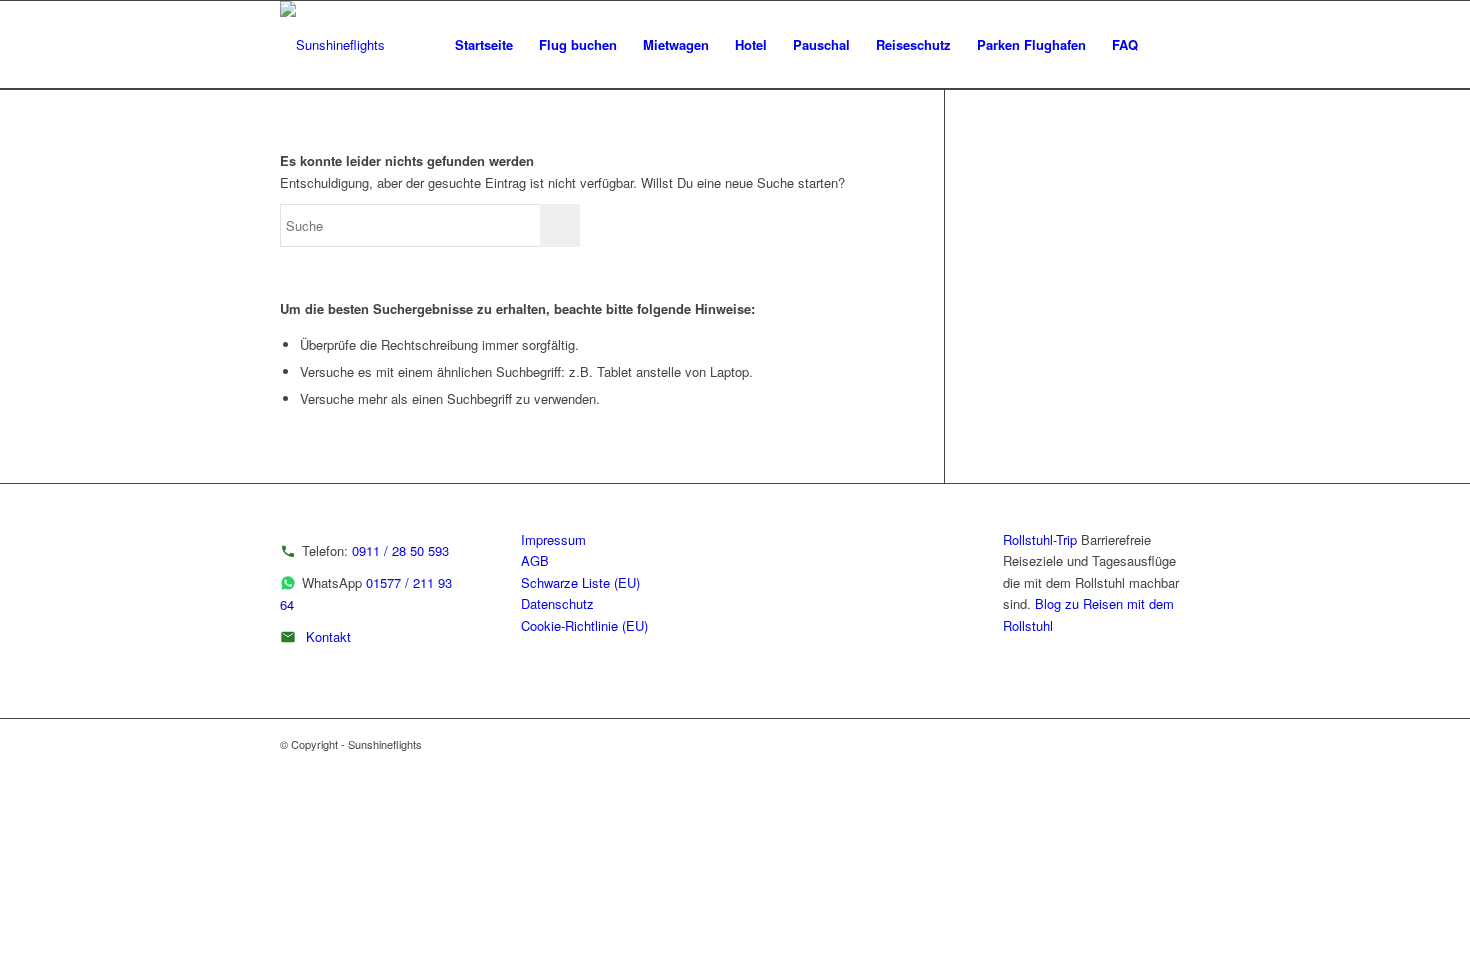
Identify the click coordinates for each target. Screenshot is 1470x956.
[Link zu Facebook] (1175, 744)
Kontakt (328, 636)
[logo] (332, 45)
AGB (535, 560)
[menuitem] (484, 45)
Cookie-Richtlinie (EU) (584, 625)
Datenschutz (557, 603)
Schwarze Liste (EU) (580, 582)
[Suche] (1170, 45)
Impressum (553, 539)
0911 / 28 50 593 (400, 550)
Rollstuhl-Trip (1040, 539)
